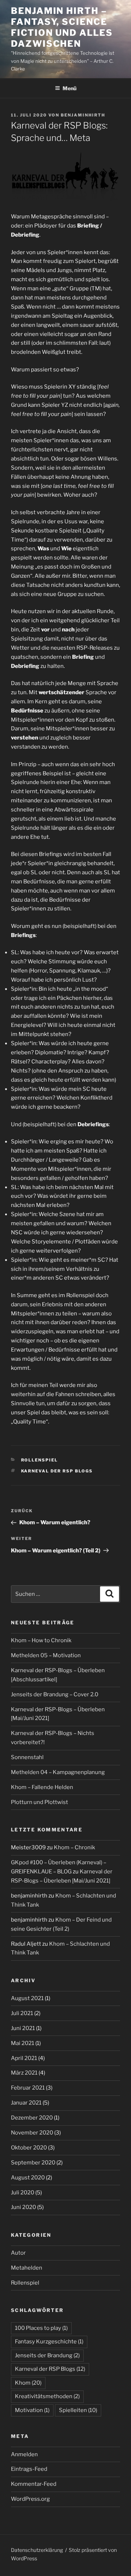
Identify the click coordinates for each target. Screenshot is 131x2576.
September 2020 (33, 2163)
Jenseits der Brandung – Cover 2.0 (55, 1694)
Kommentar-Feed (34, 2484)
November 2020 (32, 2133)
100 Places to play (41, 2328)
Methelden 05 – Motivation (46, 1655)
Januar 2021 (26, 2103)
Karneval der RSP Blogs (57, 1471)
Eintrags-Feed (29, 2469)
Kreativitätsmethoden (47, 2396)
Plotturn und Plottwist (39, 1802)
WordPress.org (30, 2499)
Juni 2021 (23, 2028)
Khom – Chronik (74, 1847)
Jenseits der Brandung (47, 2355)
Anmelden (24, 2454)
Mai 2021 (23, 2043)
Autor (18, 2253)
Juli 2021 (22, 2013)
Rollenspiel (40, 1460)
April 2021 (24, 2058)
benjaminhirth (83, 115)
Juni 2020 (23, 2207)
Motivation (32, 2410)
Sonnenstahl (27, 1757)
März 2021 (24, 2073)
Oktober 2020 (29, 2148)
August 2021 (27, 1998)
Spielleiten (78, 2410)
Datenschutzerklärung (37, 2550)
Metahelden (27, 2268)
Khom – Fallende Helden (42, 1787)
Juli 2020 (23, 2193)
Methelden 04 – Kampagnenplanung (58, 1772)
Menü (70, 88)
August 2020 (28, 2178)
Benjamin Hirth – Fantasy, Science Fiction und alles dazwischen (62, 27)
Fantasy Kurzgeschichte (49, 2342)
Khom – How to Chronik (41, 1640)
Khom (28, 2383)
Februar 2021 (28, 2088)
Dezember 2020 (32, 2118)
